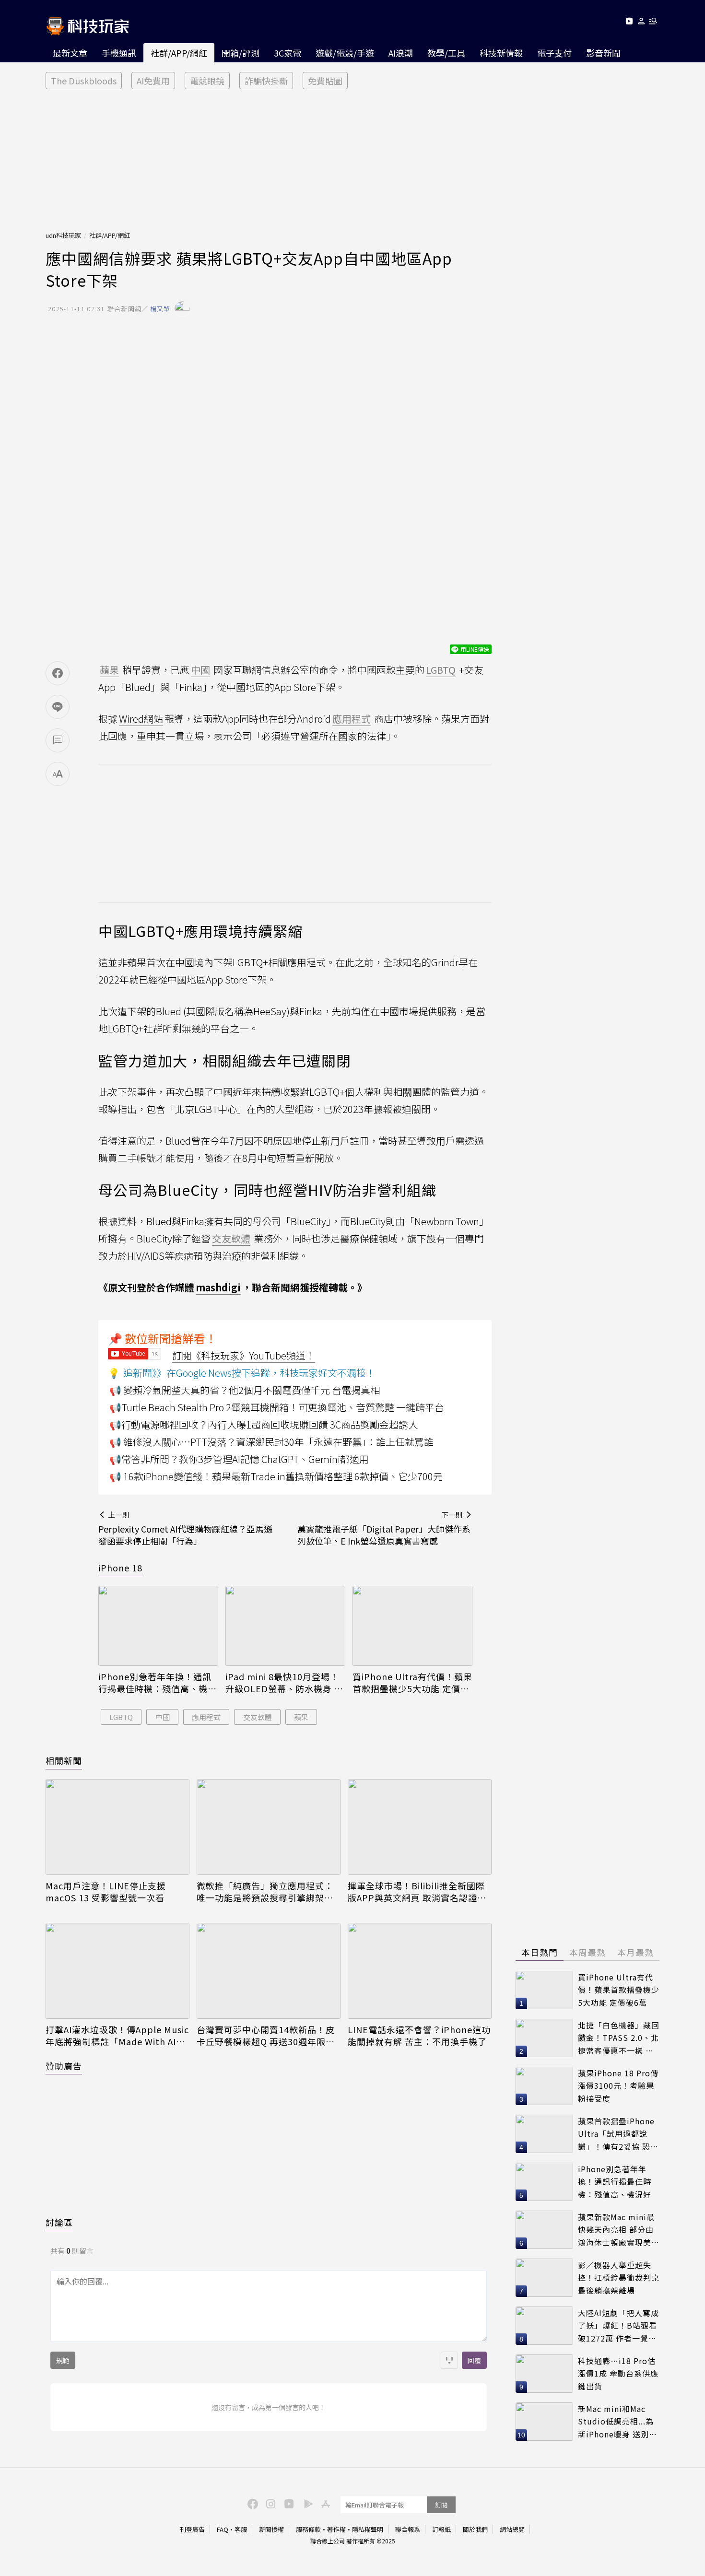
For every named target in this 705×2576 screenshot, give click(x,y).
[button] (641, 23)
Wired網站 (141, 719)
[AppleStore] (324, 2503)
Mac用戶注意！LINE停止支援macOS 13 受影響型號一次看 (106, 1892)
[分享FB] (58, 673)
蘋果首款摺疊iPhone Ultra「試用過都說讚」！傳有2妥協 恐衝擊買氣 (618, 2134)
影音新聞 (603, 53)
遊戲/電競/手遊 (345, 53)
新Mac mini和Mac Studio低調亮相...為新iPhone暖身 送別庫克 (617, 2422)
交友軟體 (258, 1717)
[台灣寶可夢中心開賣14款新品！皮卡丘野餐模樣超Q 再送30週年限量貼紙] (269, 1971)
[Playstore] (306, 2503)
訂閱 (441, 2505)
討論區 (59, 2222)
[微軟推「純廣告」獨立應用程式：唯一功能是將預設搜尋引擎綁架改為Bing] (269, 1827)
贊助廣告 (64, 2066)
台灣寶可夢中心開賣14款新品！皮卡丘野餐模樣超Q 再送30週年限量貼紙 (266, 2036)
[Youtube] (629, 23)
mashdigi (218, 1287)
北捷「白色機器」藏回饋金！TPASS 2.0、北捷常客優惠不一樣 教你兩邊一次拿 (619, 2038)
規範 (63, 2360)
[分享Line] (58, 707)
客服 (241, 2529)
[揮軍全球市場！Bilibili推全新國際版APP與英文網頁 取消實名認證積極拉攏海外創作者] (420, 1827)
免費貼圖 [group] (325, 81)
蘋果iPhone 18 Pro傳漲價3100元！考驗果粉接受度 (618, 2086)
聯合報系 (408, 2529)
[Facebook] (251, 2503)
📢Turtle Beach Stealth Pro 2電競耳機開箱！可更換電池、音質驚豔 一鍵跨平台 (277, 1407)
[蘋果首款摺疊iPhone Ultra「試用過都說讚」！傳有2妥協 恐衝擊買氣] (544, 2134)
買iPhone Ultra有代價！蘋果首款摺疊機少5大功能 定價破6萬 (412, 1683)
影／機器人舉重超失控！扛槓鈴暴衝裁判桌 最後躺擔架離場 (619, 2277)
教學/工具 (446, 53)
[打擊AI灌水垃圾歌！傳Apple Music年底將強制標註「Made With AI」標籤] (117, 1971)
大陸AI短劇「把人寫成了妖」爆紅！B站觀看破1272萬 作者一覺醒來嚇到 (618, 2326)
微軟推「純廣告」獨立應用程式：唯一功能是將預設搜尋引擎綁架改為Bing (265, 1892)
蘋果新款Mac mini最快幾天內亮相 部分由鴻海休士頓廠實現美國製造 (619, 2230)
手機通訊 (119, 53)
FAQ (223, 2529)
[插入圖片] (449, 2360)
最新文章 (70, 53)
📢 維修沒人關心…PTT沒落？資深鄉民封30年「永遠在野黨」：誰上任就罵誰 (271, 1442)
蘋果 (301, 1717)
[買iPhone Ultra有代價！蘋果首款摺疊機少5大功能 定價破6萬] (412, 1626)
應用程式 (206, 1717)
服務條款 (308, 2529)
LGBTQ (121, 1717)
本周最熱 (587, 1952)
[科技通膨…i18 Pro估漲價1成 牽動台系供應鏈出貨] (544, 2374)
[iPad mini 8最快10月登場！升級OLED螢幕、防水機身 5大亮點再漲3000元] (285, 1626)
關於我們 (475, 2529)
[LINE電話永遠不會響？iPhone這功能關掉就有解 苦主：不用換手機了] (420, 1971)
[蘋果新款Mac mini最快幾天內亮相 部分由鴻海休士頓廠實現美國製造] (544, 2230)
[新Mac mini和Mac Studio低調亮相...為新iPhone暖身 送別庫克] (544, 2422)
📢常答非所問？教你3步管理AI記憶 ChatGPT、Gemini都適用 (239, 1459)
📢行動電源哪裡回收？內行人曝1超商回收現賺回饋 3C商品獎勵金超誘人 (264, 1424)
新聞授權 (271, 2529)
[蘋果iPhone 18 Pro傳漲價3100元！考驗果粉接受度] (544, 2086)
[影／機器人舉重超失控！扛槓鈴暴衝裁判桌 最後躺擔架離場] (544, 2278)
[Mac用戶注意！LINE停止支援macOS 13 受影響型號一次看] (117, 1827)
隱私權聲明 (368, 2529)
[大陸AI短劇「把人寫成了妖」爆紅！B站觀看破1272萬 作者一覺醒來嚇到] (544, 2326)
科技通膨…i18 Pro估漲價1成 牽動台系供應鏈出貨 (618, 2373)
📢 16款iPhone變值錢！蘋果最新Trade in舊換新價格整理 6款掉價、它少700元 (276, 1476)
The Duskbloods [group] (84, 81)
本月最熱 (635, 1952)
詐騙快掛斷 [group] (266, 81)
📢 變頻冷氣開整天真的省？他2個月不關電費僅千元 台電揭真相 (245, 1390)
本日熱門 (540, 1952)
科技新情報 (501, 53)
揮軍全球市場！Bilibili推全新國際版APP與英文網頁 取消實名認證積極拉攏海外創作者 (417, 1892)
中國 (163, 1717)
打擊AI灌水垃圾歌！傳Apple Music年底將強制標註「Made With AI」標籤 (117, 2036)
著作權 (336, 2529)
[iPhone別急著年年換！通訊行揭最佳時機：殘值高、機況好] (158, 1626)
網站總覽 (512, 2529)
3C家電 (288, 53)
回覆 (474, 2360)
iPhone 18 (120, 1568)
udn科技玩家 (63, 235)
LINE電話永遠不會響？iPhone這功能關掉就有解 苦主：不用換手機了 (419, 2036)
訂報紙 (441, 2529)
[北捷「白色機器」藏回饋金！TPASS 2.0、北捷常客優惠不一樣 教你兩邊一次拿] (544, 2038)
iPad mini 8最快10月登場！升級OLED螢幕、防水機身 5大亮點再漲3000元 (282, 1683)
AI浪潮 (401, 53)
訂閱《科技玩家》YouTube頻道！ (244, 1355)
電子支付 (554, 53)
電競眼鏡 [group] (207, 81)
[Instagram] (270, 2503)
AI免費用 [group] (153, 81)
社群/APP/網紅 (179, 53)
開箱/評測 (241, 53)
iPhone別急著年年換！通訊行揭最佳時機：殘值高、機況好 (158, 1683)
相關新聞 (64, 1760)
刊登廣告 (192, 2529)
